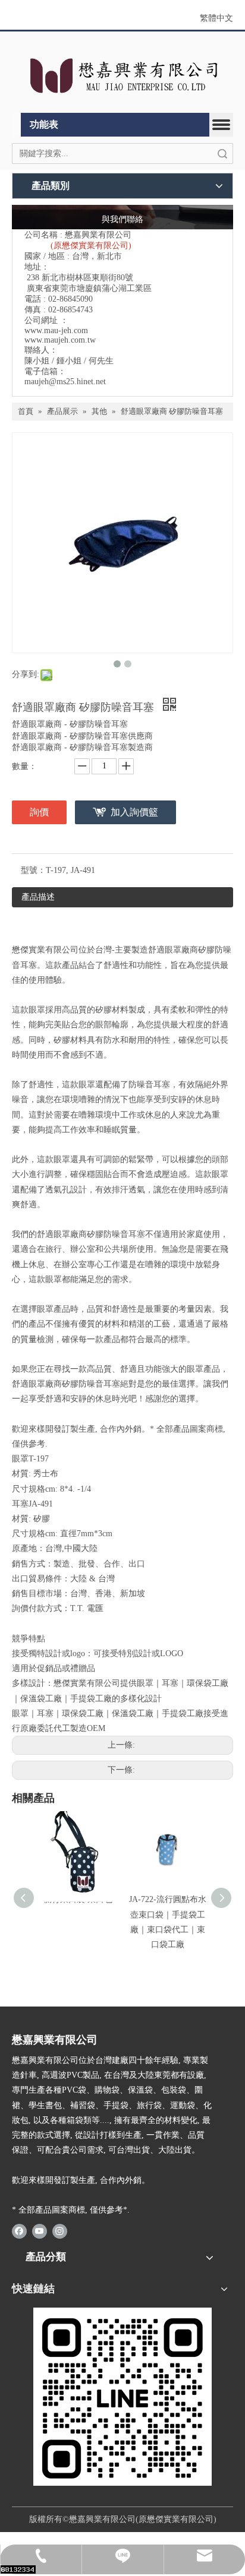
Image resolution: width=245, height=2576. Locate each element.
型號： (33, 870)
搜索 (222, 154)
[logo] (122, 75)
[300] (122, 2397)
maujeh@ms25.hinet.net (65, 382)
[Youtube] (40, 2231)
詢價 (39, 812)
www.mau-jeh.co (53, 330)
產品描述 (38, 897)
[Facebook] (19, 2231)
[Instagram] (60, 2231)
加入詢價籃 (134, 812)
